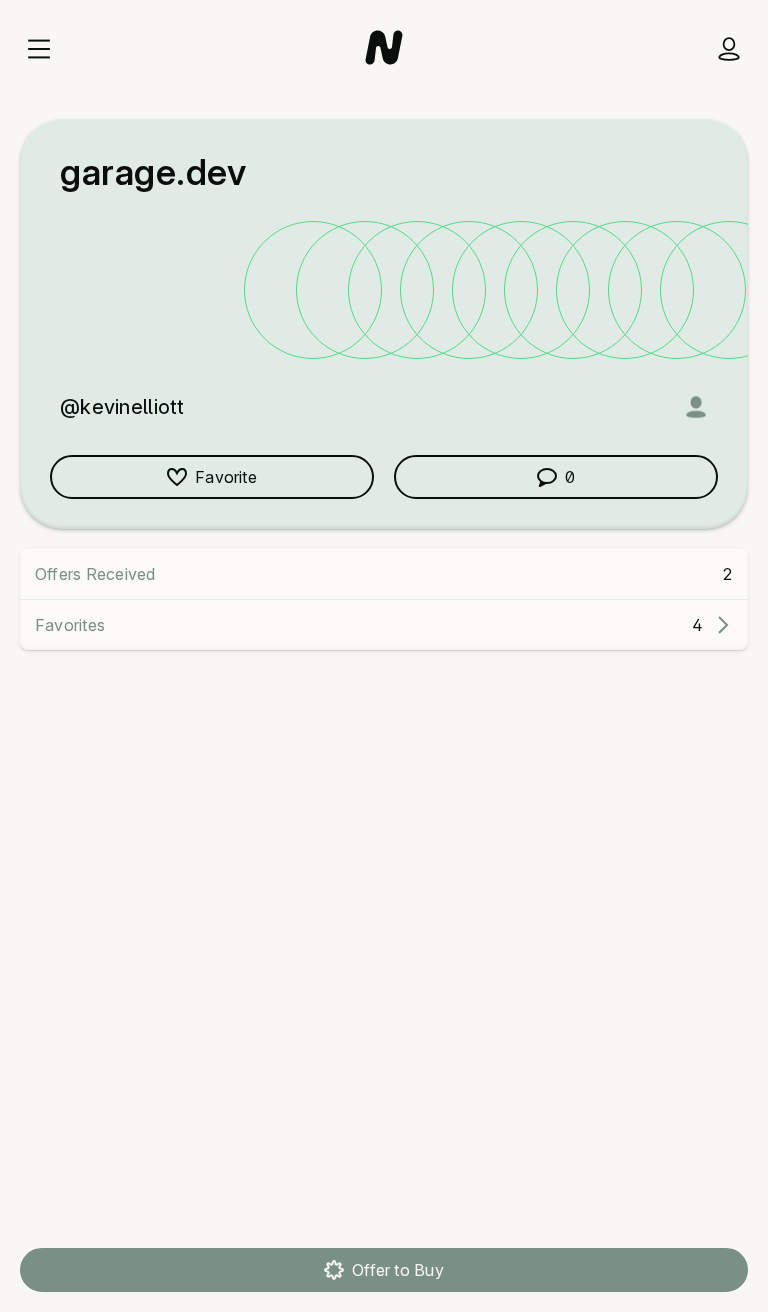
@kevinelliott (122, 407)
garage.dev (153, 172)
